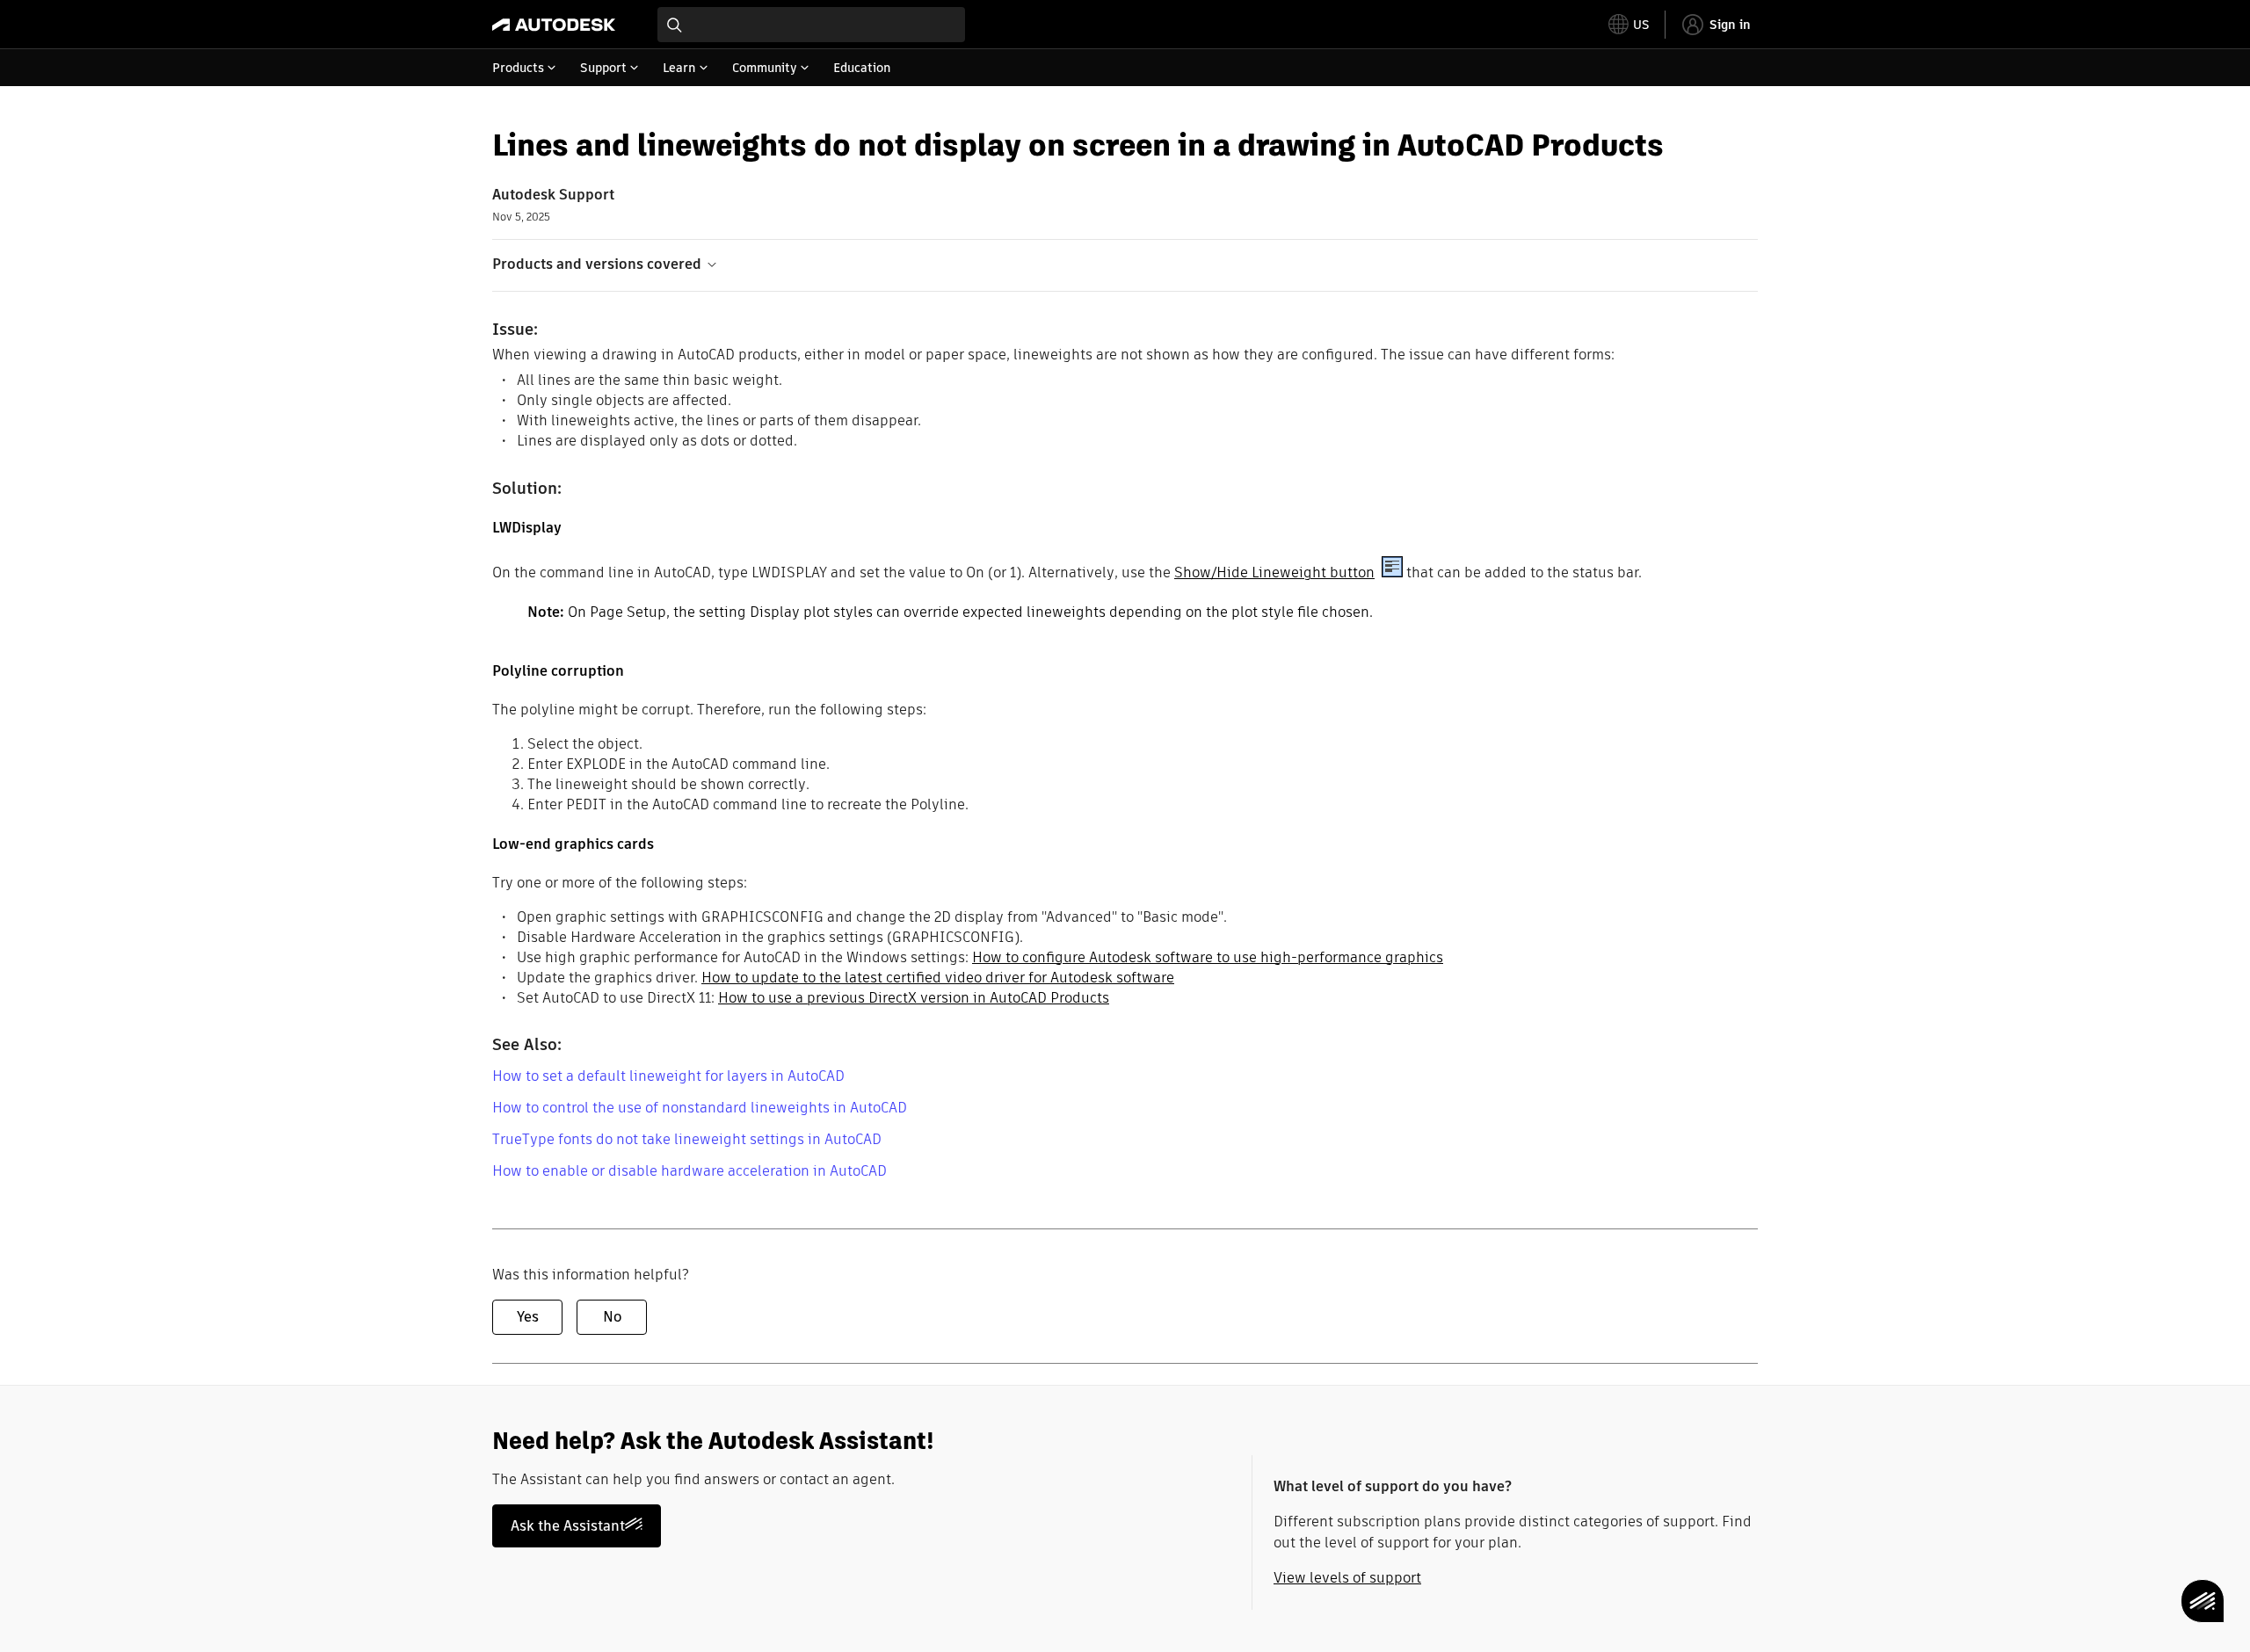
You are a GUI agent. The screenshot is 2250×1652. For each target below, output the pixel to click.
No (612, 1317)
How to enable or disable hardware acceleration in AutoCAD (690, 1171)
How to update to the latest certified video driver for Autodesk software (938, 978)
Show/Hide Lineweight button (1274, 572)
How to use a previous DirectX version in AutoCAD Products (914, 998)
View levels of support (1347, 1578)
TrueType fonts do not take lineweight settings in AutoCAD (687, 1139)
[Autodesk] (554, 25)
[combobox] (811, 25)
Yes (528, 1317)
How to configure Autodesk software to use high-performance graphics (1208, 957)
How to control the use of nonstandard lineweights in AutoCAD (700, 1108)
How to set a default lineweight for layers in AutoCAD (668, 1076)
